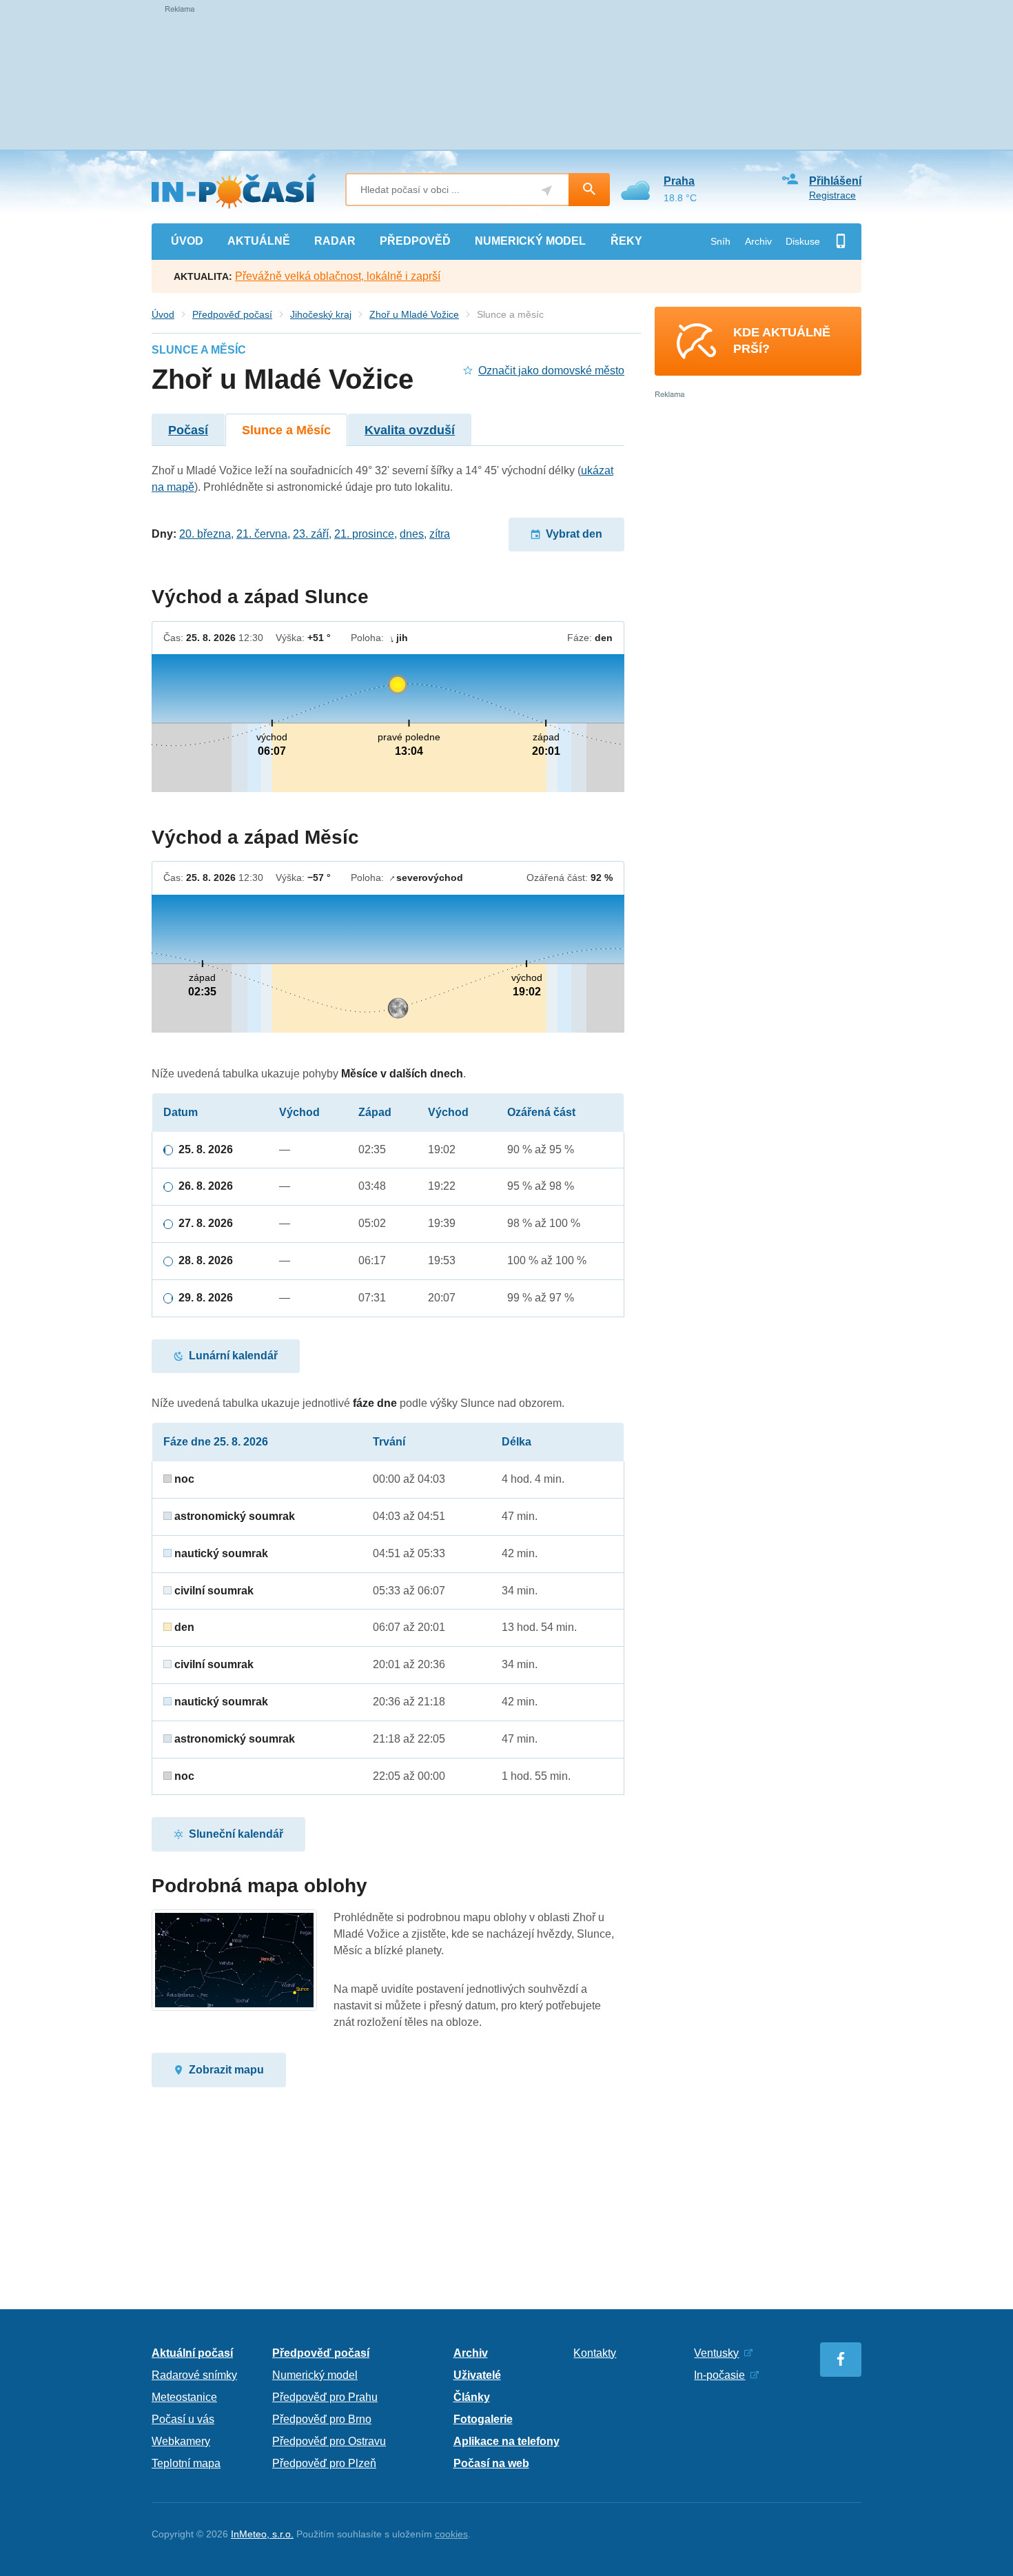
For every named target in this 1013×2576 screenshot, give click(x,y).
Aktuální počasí (192, 2353)
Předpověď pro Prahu (325, 2397)
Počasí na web (491, 2463)
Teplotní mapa (186, 2463)
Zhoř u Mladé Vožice (414, 314)
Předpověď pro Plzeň (324, 2463)
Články (472, 2397)
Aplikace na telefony (506, 2441)
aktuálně (259, 241)
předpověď (415, 241)
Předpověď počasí (232, 314)
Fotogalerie (483, 2419)
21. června (262, 534)
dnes (412, 534)
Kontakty (595, 2353)
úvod (187, 241)
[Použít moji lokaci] (547, 191)
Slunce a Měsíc (286, 430)
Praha (679, 181)
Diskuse (803, 241)
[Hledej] (589, 190)
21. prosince (364, 534)
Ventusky (716, 2353)
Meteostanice (184, 2397)
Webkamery (181, 2441)
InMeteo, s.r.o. (262, 2534)
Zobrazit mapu (226, 2070)
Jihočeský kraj (321, 314)
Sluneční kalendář (236, 1834)
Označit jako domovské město (551, 371)
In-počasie (719, 2375)
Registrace (832, 195)
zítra (440, 534)
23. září (311, 534)
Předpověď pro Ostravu (329, 2441)
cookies (451, 2534)
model (530, 241)
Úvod (163, 314)
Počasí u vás (183, 2419)
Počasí (188, 430)
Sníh (720, 241)
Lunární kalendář (233, 1356)
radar (335, 241)
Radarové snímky (194, 2375)
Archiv (758, 241)
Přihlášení (835, 181)
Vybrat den (574, 534)
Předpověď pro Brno (322, 2419)
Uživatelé (477, 2375)
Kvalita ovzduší (410, 430)
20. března (205, 534)
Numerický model (315, 2375)
